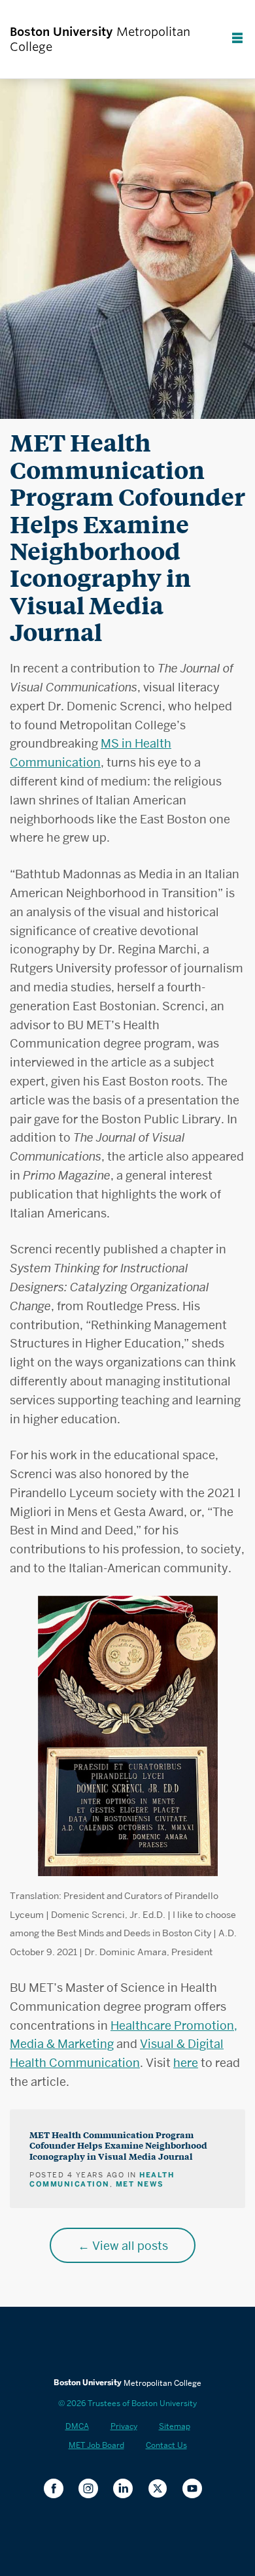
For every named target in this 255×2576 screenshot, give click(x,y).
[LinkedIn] (128, 2489)
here (186, 2063)
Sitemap (175, 2426)
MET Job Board (96, 2445)
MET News (140, 2184)
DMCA (77, 2426)
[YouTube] (197, 2489)
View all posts (130, 2246)
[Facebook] (59, 2489)
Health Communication (102, 2179)
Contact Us (166, 2445)
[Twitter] (162, 2489)
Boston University (127, 2343)
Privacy (124, 2426)
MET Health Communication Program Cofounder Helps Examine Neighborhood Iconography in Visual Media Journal (118, 2145)
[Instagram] (93, 2489)
